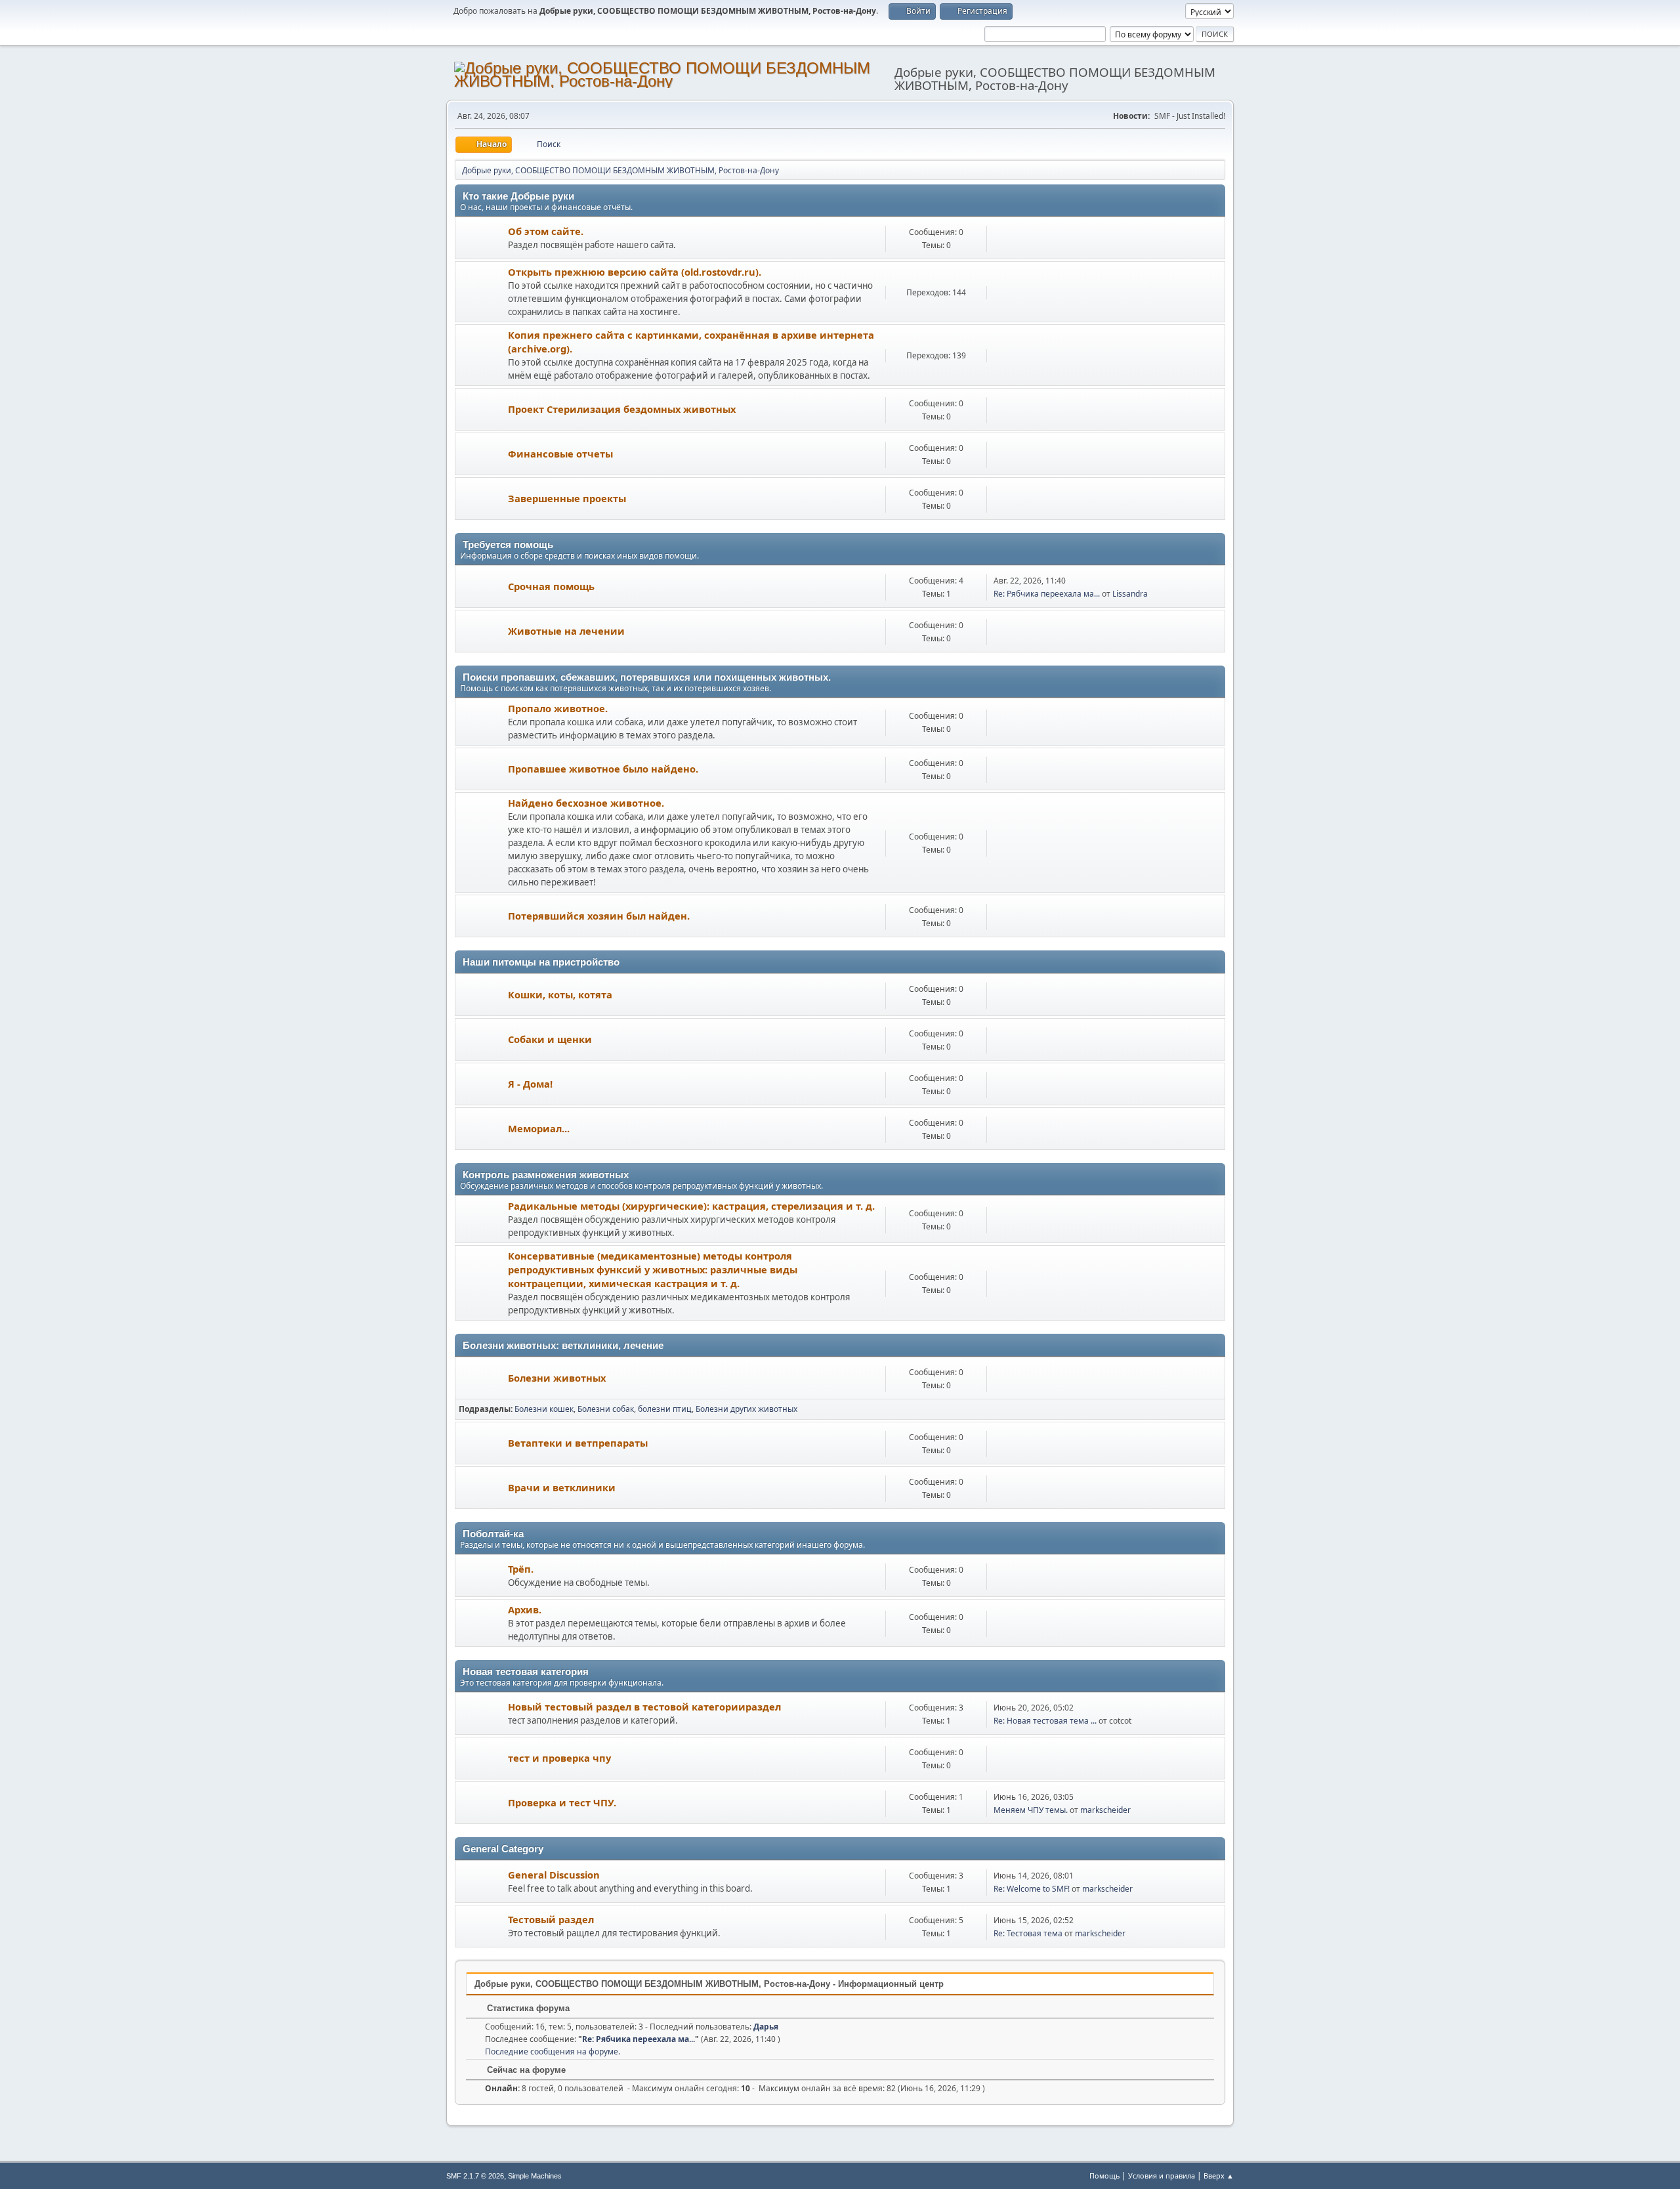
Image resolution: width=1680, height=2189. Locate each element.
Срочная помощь (551, 586)
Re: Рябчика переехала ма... (1047, 594)
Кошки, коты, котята (560, 994)
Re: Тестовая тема (1028, 1933)
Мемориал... (539, 1128)
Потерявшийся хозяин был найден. (599, 916)
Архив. (525, 1609)
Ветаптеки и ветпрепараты (578, 1443)
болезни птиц (665, 1409)
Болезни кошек (544, 1409)
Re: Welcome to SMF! (1032, 1889)
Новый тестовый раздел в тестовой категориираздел (644, 1707)
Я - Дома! (530, 1084)
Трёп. (521, 1569)
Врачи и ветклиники (562, 1487)
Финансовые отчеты (560, 454)
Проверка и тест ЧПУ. (562, 1802)
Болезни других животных (746, 1409)
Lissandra (1130, 594)
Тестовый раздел (551, 1919)
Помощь (1104, 2176)
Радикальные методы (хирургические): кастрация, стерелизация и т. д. (691, 1206)
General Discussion (554, 1875)
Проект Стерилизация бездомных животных (622, 409)
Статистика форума (527, 2008)
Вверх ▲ (1219, 2176)
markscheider (1105, 1810)
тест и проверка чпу (559, 1758)
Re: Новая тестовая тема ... (1045, 1721)
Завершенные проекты (567, 498)
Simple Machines (535, 2176)
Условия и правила (1162, 2176)
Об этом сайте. (546, 231)
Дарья (766, 2027)
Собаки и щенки (550, 1039)
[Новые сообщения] (482, 239)
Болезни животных (557, 1378)
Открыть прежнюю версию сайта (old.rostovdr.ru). (635, 272)
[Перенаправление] (482, 292)
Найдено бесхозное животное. (586, 803)
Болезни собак (606, 1409)
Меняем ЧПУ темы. (1031, 1810)
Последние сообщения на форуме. (553, 2051)
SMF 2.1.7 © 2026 (475, 2176)
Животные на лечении (566, 631)
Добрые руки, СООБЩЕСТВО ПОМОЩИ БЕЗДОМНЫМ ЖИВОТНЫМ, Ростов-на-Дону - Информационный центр (709, 1984)
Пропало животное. (558, 708)
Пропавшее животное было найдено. (603, 769)
